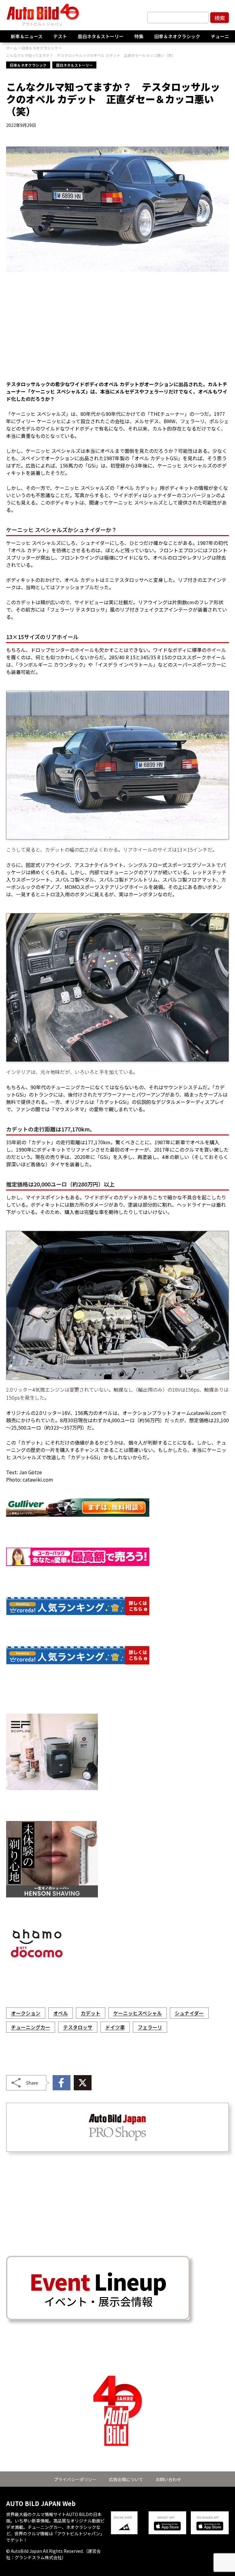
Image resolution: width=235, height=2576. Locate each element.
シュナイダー (189, 2013)
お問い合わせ (168, 2479)
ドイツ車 (115, 2027)
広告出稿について (126, 2479)
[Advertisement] (117, 330)
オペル (61, 2013)
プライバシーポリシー (75, 2479)
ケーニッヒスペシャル (138, 2013)
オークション (26, 2013)
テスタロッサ (78, 2027)
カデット (91, 2013)
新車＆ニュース (27, 36)
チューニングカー (31, 2027)
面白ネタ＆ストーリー (101, 36)
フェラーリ (150, 2027)
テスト (60, 36)
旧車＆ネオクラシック (177, 36)
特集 (139, 36)
